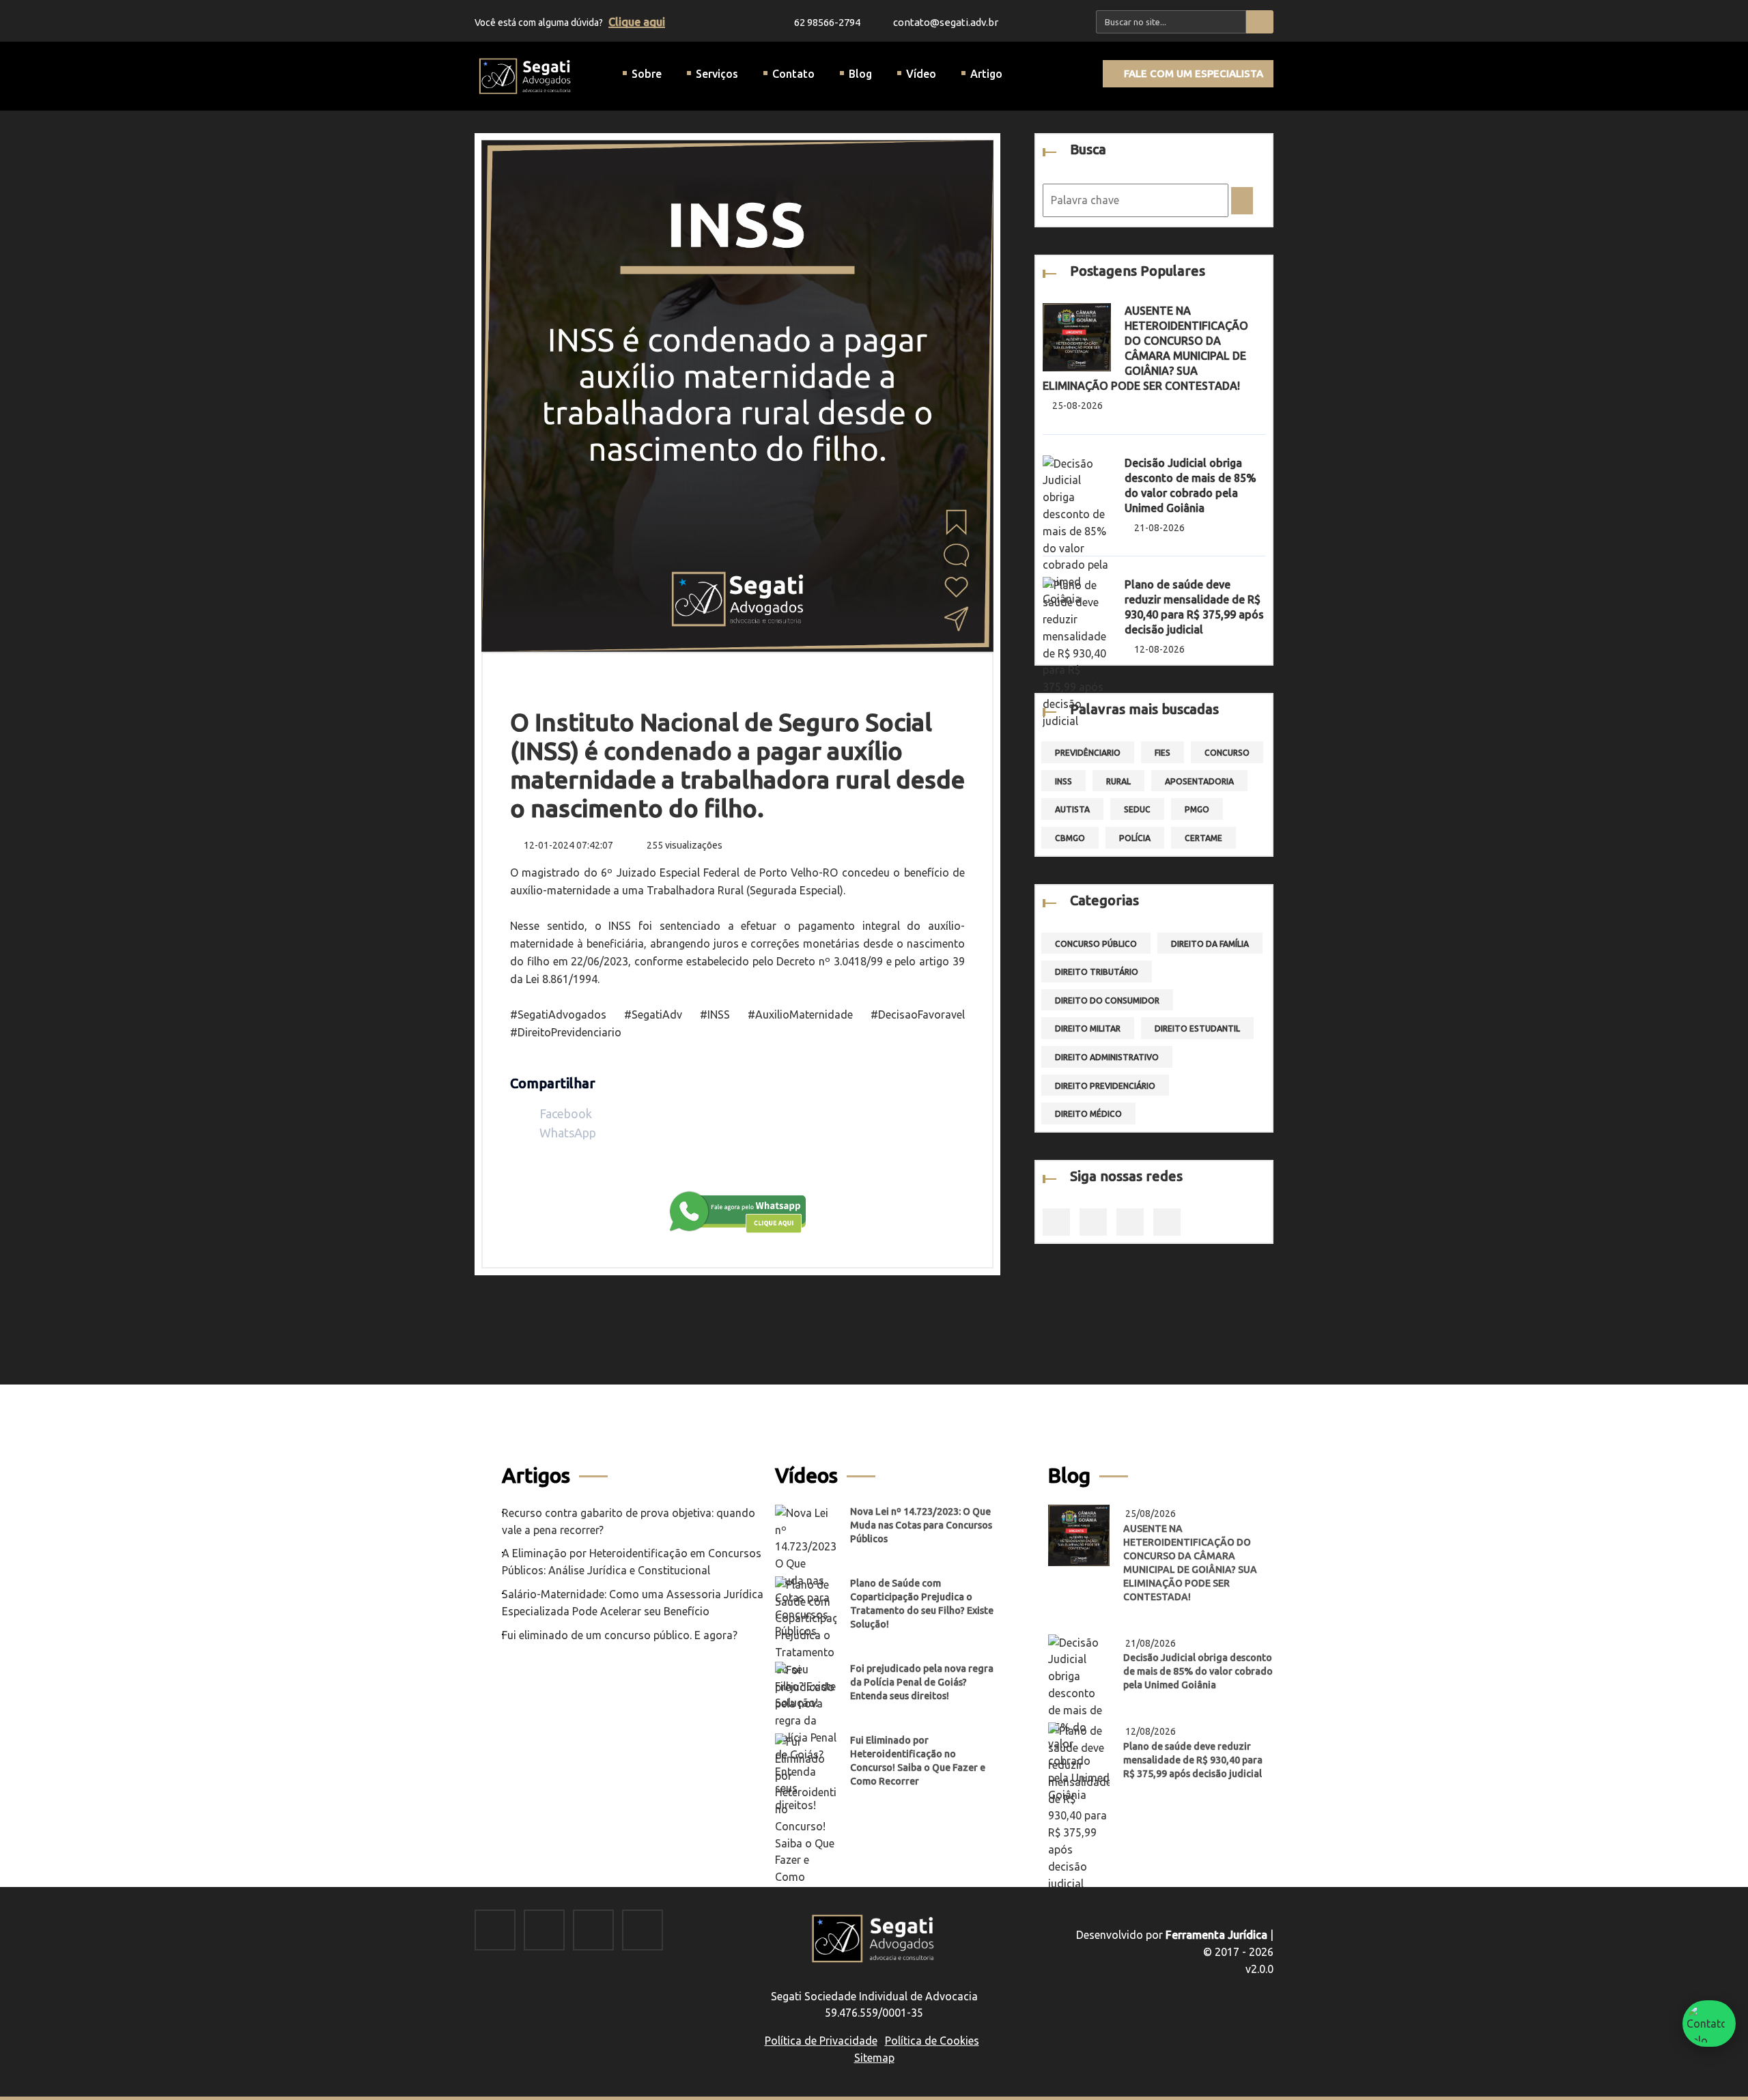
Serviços (717, 74)
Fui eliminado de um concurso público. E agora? (620, 1635)
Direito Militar (1088, 1028)
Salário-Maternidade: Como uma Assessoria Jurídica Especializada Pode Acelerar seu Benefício (633, 1603)
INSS (1063, 781)
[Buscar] (1260, 22)
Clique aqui (637, 22)
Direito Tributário (1097, 972)
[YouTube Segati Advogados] (643, 1931)
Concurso (1227, 753)
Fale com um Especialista (1192, 73)
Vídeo (921, 74)
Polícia (1135, 838)
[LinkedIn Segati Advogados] (593, 1931)
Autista (1072, 809)
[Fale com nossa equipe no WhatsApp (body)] (737, 1210)
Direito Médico (1088, 1114)
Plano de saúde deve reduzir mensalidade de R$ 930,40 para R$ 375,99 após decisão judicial (1193, 1760)
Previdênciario (1088, 753)
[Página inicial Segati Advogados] (526, 75)
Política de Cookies (932, 2041)
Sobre (647, 74)
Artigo (986, 74)
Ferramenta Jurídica (1216, 1935)
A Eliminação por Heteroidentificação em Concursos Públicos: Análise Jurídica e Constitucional (632, 1562)
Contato (793, 74)
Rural (1118, 781)
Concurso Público (1096, 944)
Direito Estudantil (1197, 1028)
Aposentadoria (1199, 781)
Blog (860, 74)
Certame (1203, 838)
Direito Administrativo (1107, 1057)
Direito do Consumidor (1107, 1001)
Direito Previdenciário (1105, 1086)
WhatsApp (566, 1133)
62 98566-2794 (827, 22)
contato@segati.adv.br (945, 22)
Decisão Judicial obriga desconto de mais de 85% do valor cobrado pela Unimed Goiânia (1198, 1671)
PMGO (1197, 809)
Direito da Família (1210, 944)
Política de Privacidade (821, 2041)
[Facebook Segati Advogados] (495, 1931)
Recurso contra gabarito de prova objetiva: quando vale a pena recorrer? (629, 1521)
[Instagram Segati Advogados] (544, 1931)
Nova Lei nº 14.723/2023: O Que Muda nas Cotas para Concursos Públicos (921, 1525)
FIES (1162, 753)
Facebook (564, 1113)
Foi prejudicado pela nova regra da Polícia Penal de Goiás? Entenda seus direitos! (922, 1682)
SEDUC (1137, 809)
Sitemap (874, 2058)
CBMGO (1070, 838)
